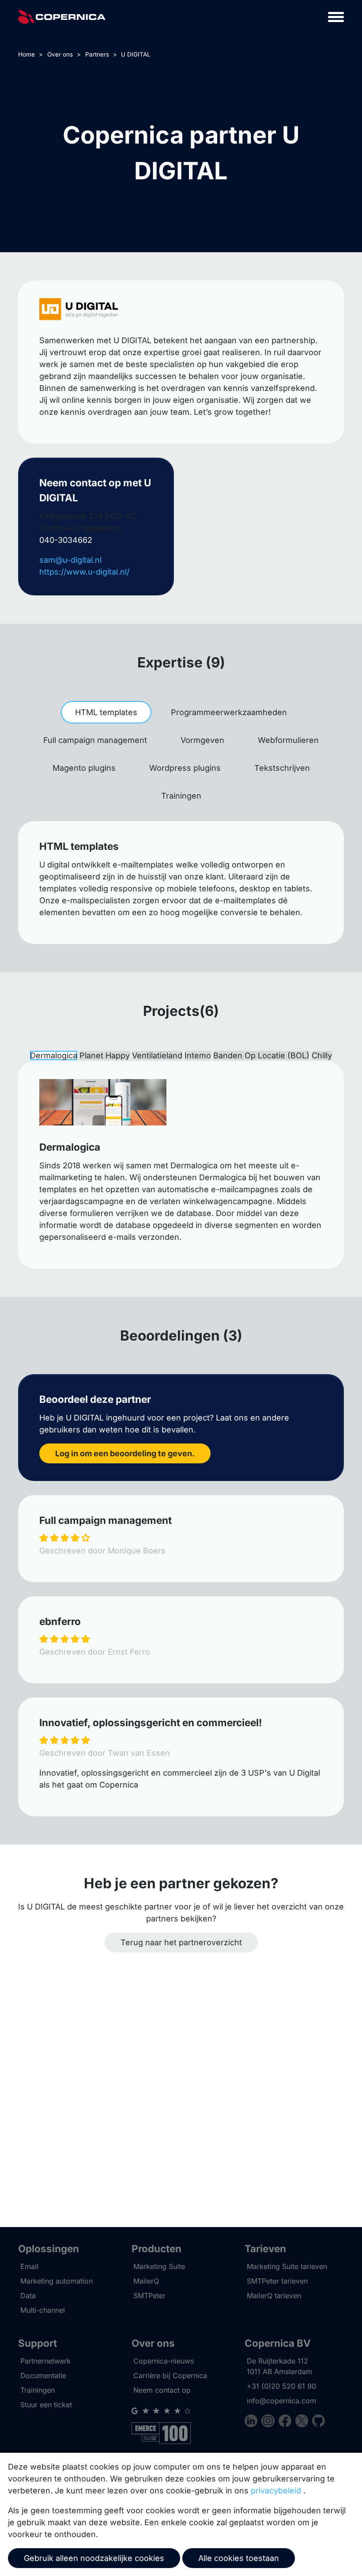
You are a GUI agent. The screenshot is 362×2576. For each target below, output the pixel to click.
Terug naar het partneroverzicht (181, 1942)
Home (26, 54)
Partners (97, 54)
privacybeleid (276, 2491)
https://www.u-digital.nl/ (84, 572)
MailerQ (146, 2281)
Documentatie (43, 2375)
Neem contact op (162, 2390)
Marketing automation (57, 2281)
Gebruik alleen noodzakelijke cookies (94, 2558)
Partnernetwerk (45, 2361)
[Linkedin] (253, 2422)
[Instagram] (270, 2422)
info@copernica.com (281, 2401)
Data (28, 2296)
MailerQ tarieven (274, 2296)
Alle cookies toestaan (239, 2558)
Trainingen (38, 2390)
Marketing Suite (159, 2266)
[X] (304, 2422)
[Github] (319, 2422)
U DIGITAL (136, 54)
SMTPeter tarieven (277, 2281)
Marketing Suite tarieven (287, 2266)
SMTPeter (149, 2296)
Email (29, 2266)
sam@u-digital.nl (70, 560)
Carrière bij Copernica (170, 2375)
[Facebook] (287, 2422)
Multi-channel (43, 2310)
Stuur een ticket (46, 2405)
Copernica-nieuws (164, 2361)
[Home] (62, 17)
